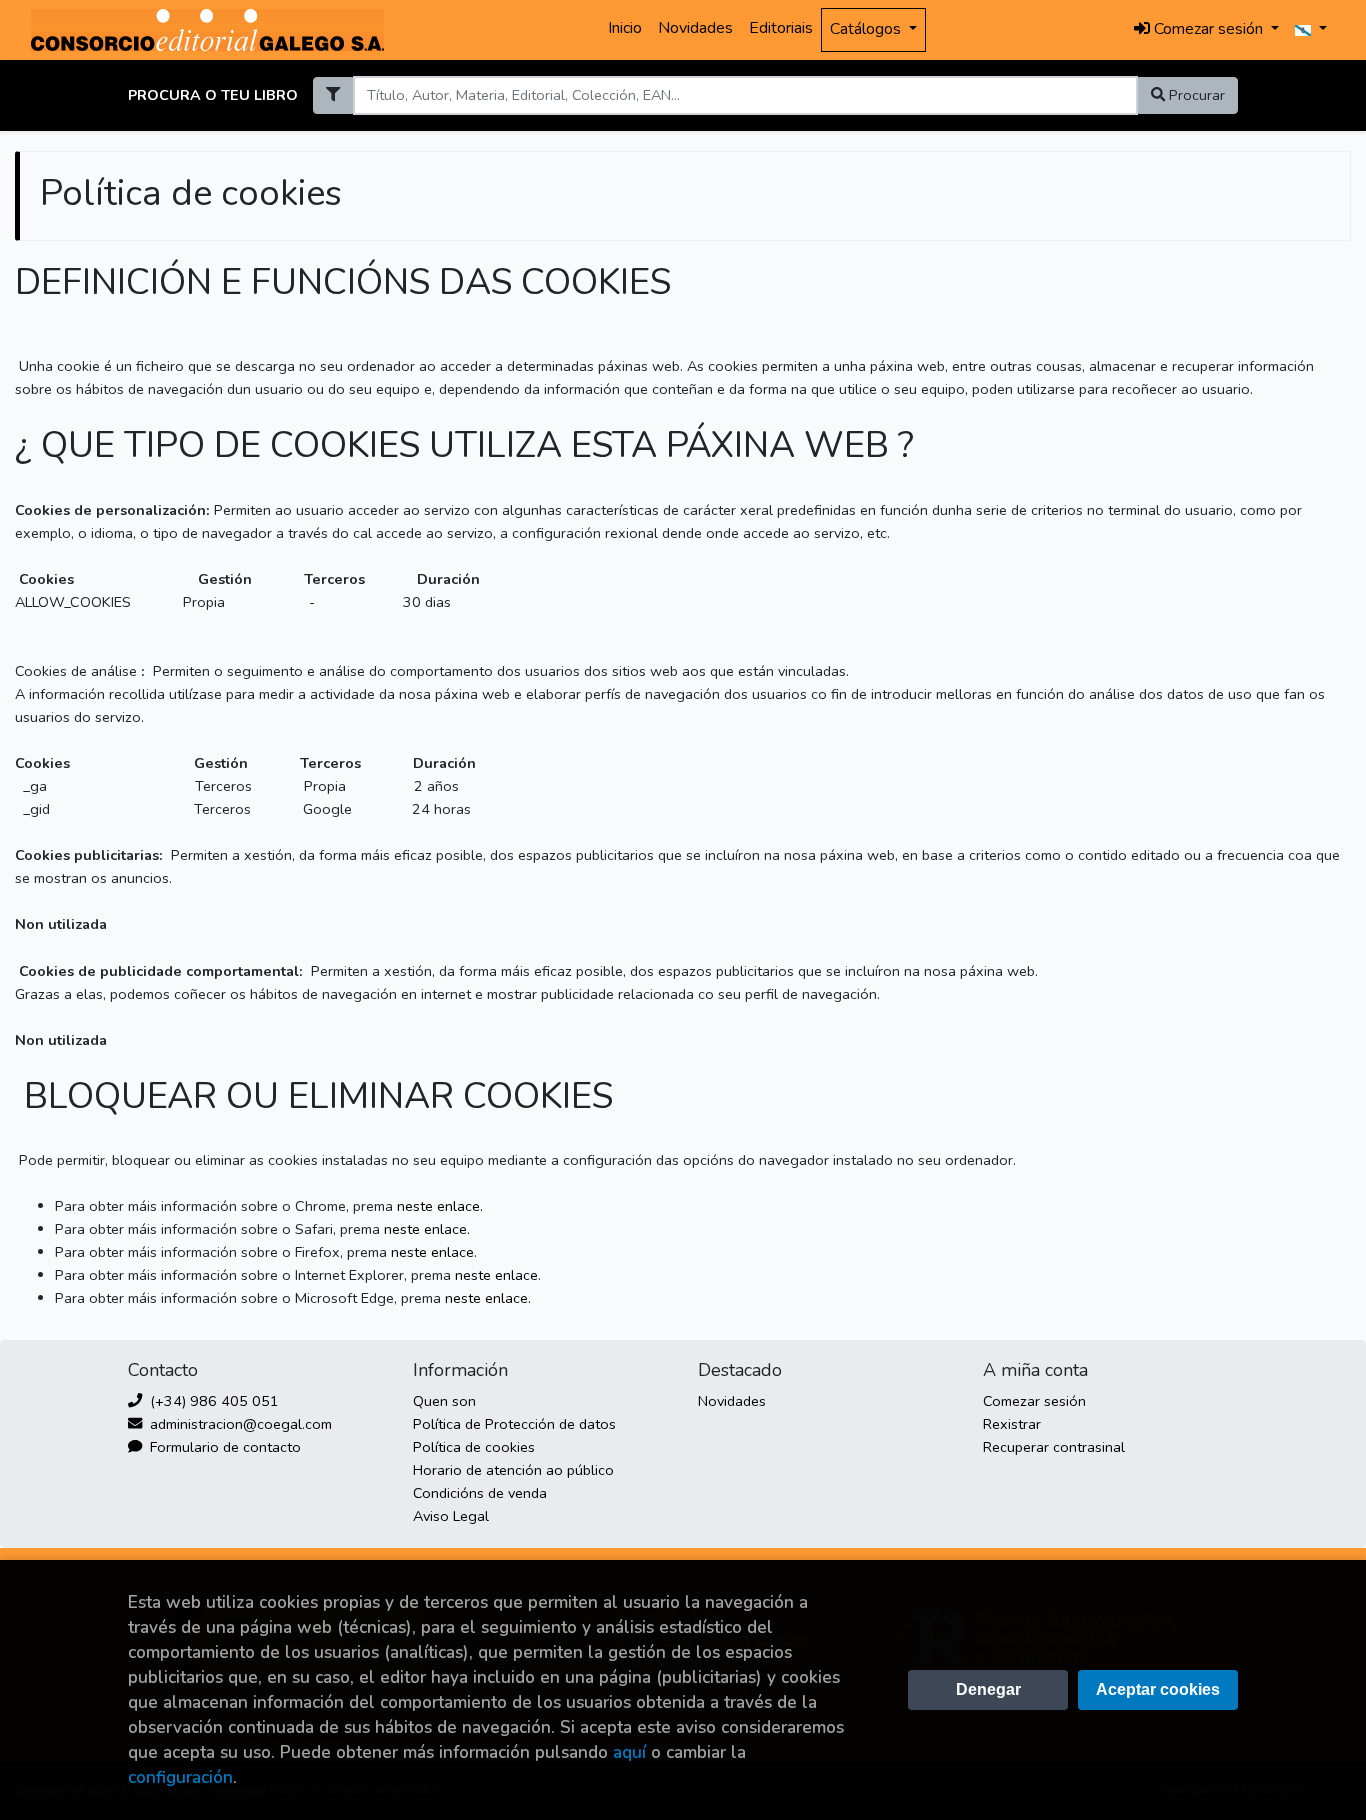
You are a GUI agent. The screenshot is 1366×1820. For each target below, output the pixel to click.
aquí (629, 1752)
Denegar (988, 1689)
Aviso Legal (451, 1516)
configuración (180, 1777)
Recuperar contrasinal (1054, 1447)
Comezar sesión (1034, 1401)
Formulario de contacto (223, 1447)
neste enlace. (440, 1206)
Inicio (625, 28)
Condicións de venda (480, 1493)
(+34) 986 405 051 (212, 1401)
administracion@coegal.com (239, 1424)
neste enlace (425, 1229)
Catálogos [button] (867, 29)
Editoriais (781, 28)
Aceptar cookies (1158, 1689)
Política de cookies (474, 1447)
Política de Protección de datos (514, 1424)
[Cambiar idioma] (1311, 30)
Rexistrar (1012, 1424)
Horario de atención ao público (513, 1470)
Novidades (695, 28)
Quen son (444, 1401)
